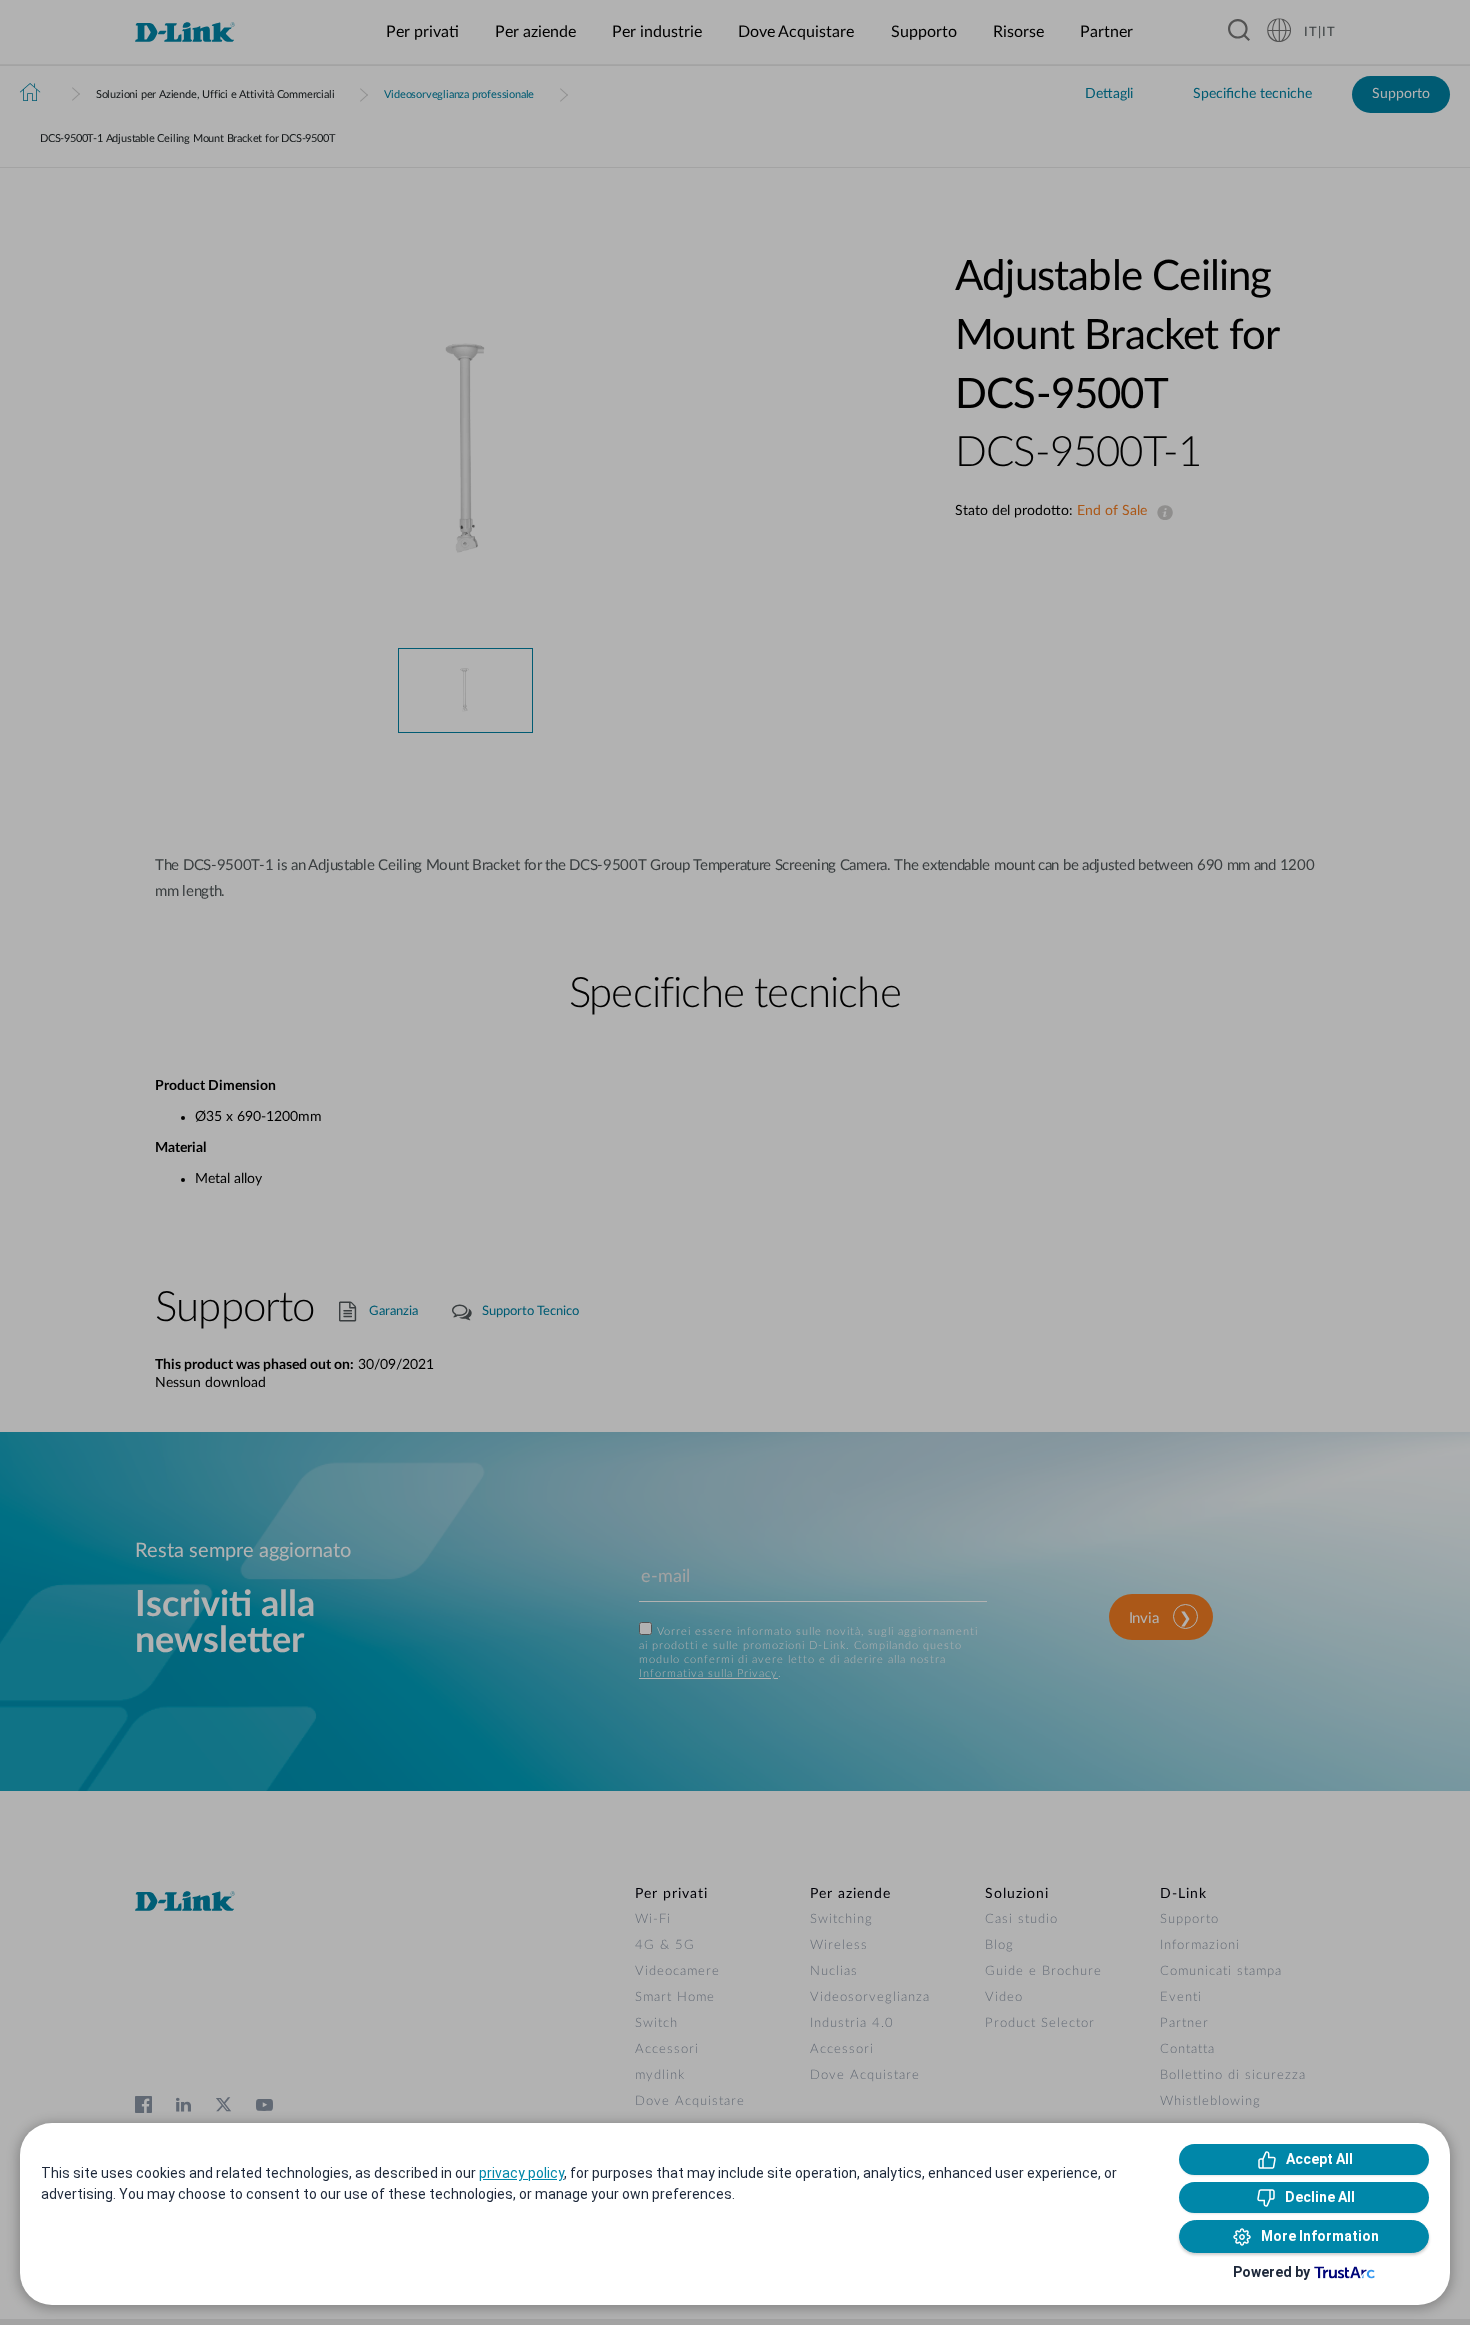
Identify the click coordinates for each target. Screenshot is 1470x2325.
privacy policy (521, 2173)
